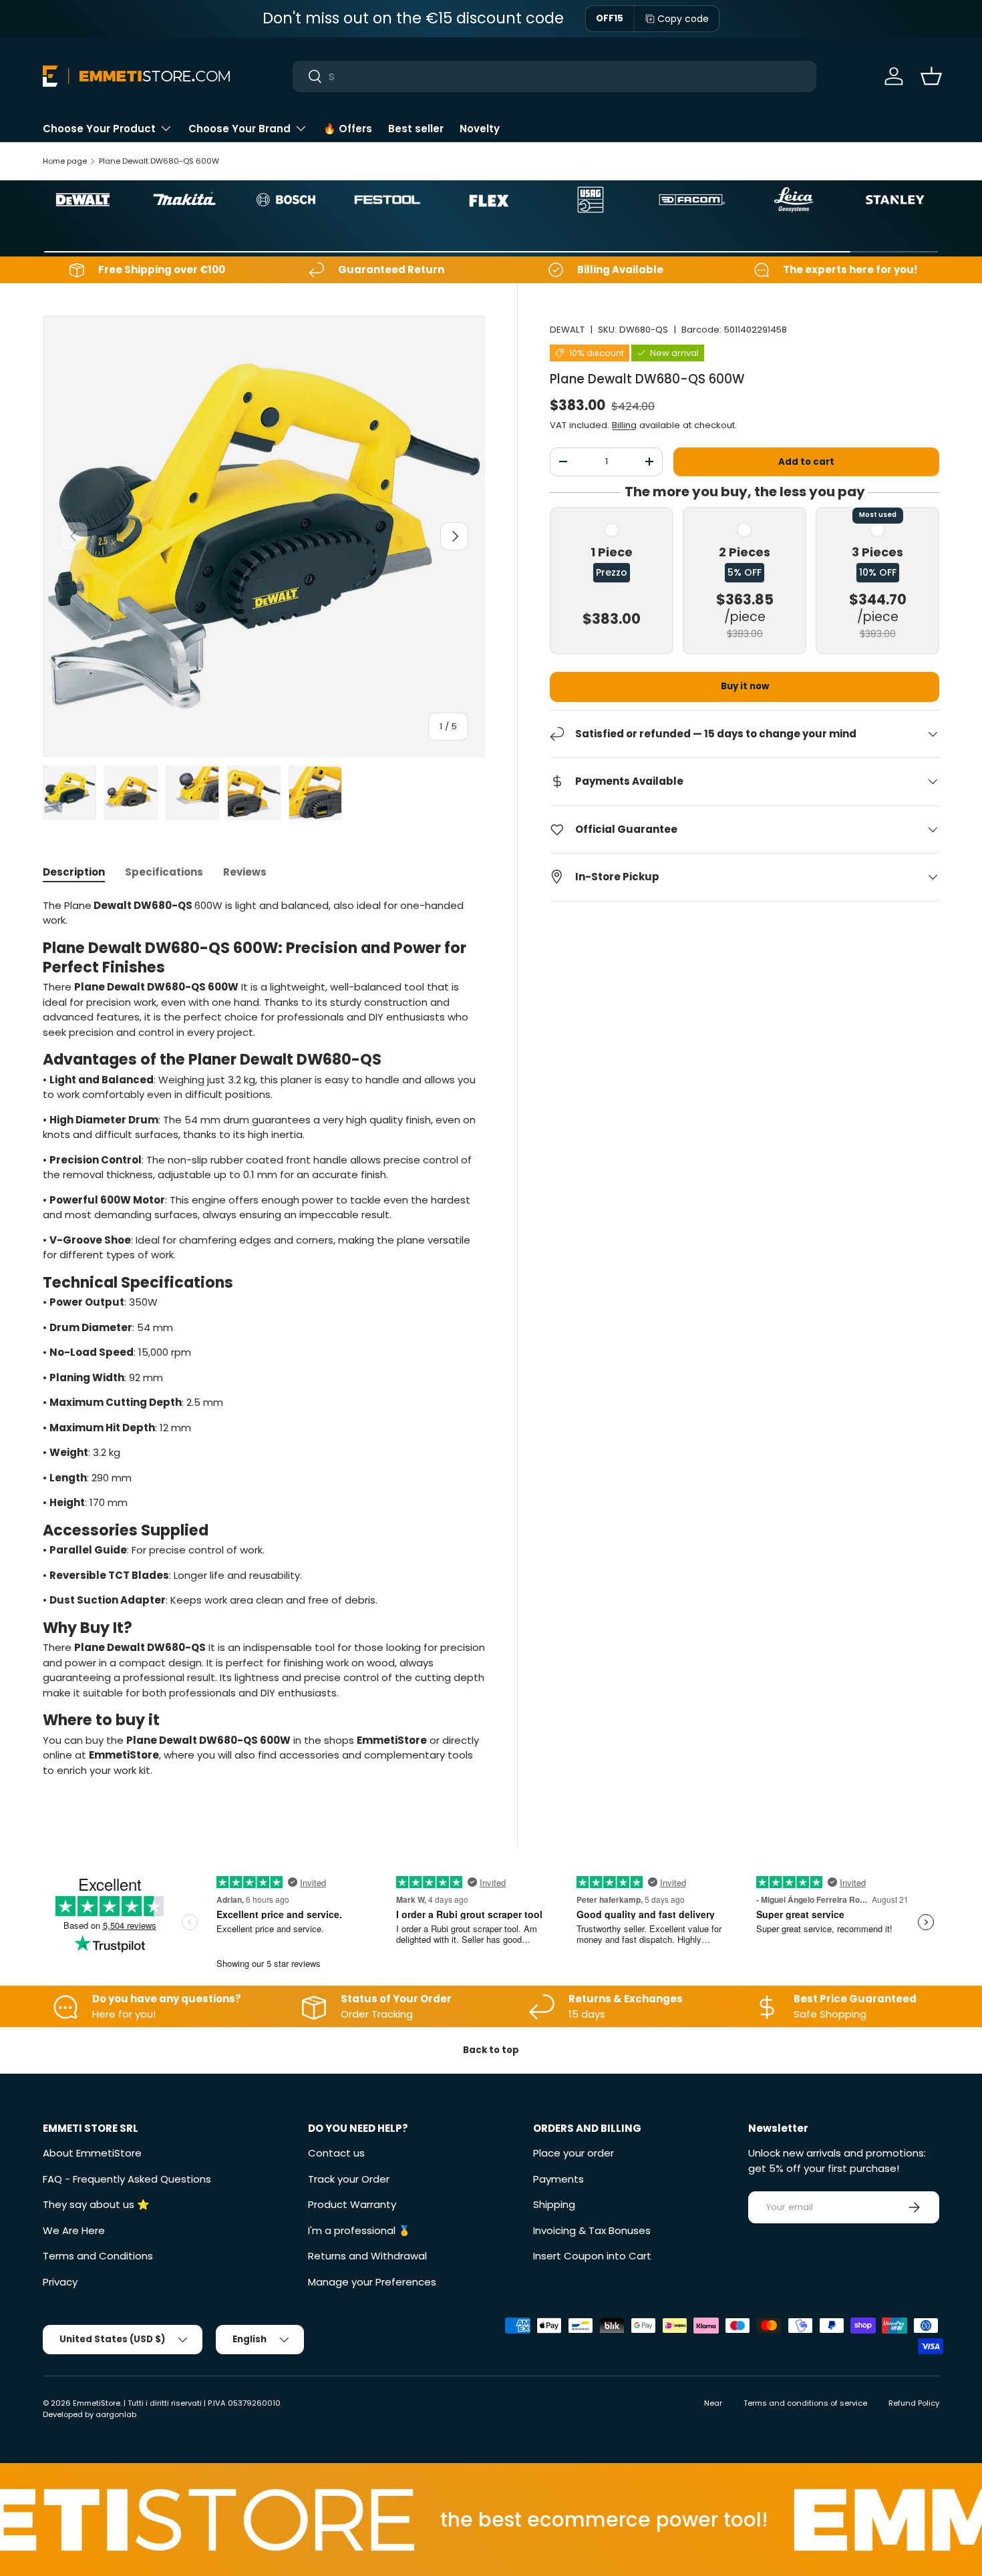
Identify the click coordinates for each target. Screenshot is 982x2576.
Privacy (60, 2282)
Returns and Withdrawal (367, 2256)
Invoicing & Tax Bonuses (592, 2230)
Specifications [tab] (164, 872)
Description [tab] (74, 872)
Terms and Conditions (98, 2256)
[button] (931, 76)
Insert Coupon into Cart (592, 2256)
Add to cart (806, 461)
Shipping (554, 2204)
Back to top (491, 2050)
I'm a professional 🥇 (359, 2230)
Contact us (336, 2153)
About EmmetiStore (92, 2153)
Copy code (683, 19)
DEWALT (567, 330)
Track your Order (349, 2179)
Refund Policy (914, 2403)
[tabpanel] (264, 1343)
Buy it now (745, 686)
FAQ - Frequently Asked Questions (127, 2179)
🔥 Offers (348, 129)
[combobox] (554, 76)
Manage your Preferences (372, 2282)
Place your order (574, 2153)
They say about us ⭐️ (96, 2204)
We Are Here (74, 2230)
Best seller (416, 129)
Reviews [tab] (245, 872)
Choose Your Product (99, 129)
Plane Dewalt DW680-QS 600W (159, 161)
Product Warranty (352, 2204)
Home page (65, 161)
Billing (624, 424)
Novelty (480, 129)
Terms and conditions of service (805, 2403)
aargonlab (116, 2414)
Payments (558, 2179)
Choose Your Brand (239, 129)
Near (713, 2403)
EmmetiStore (97, 2403)
